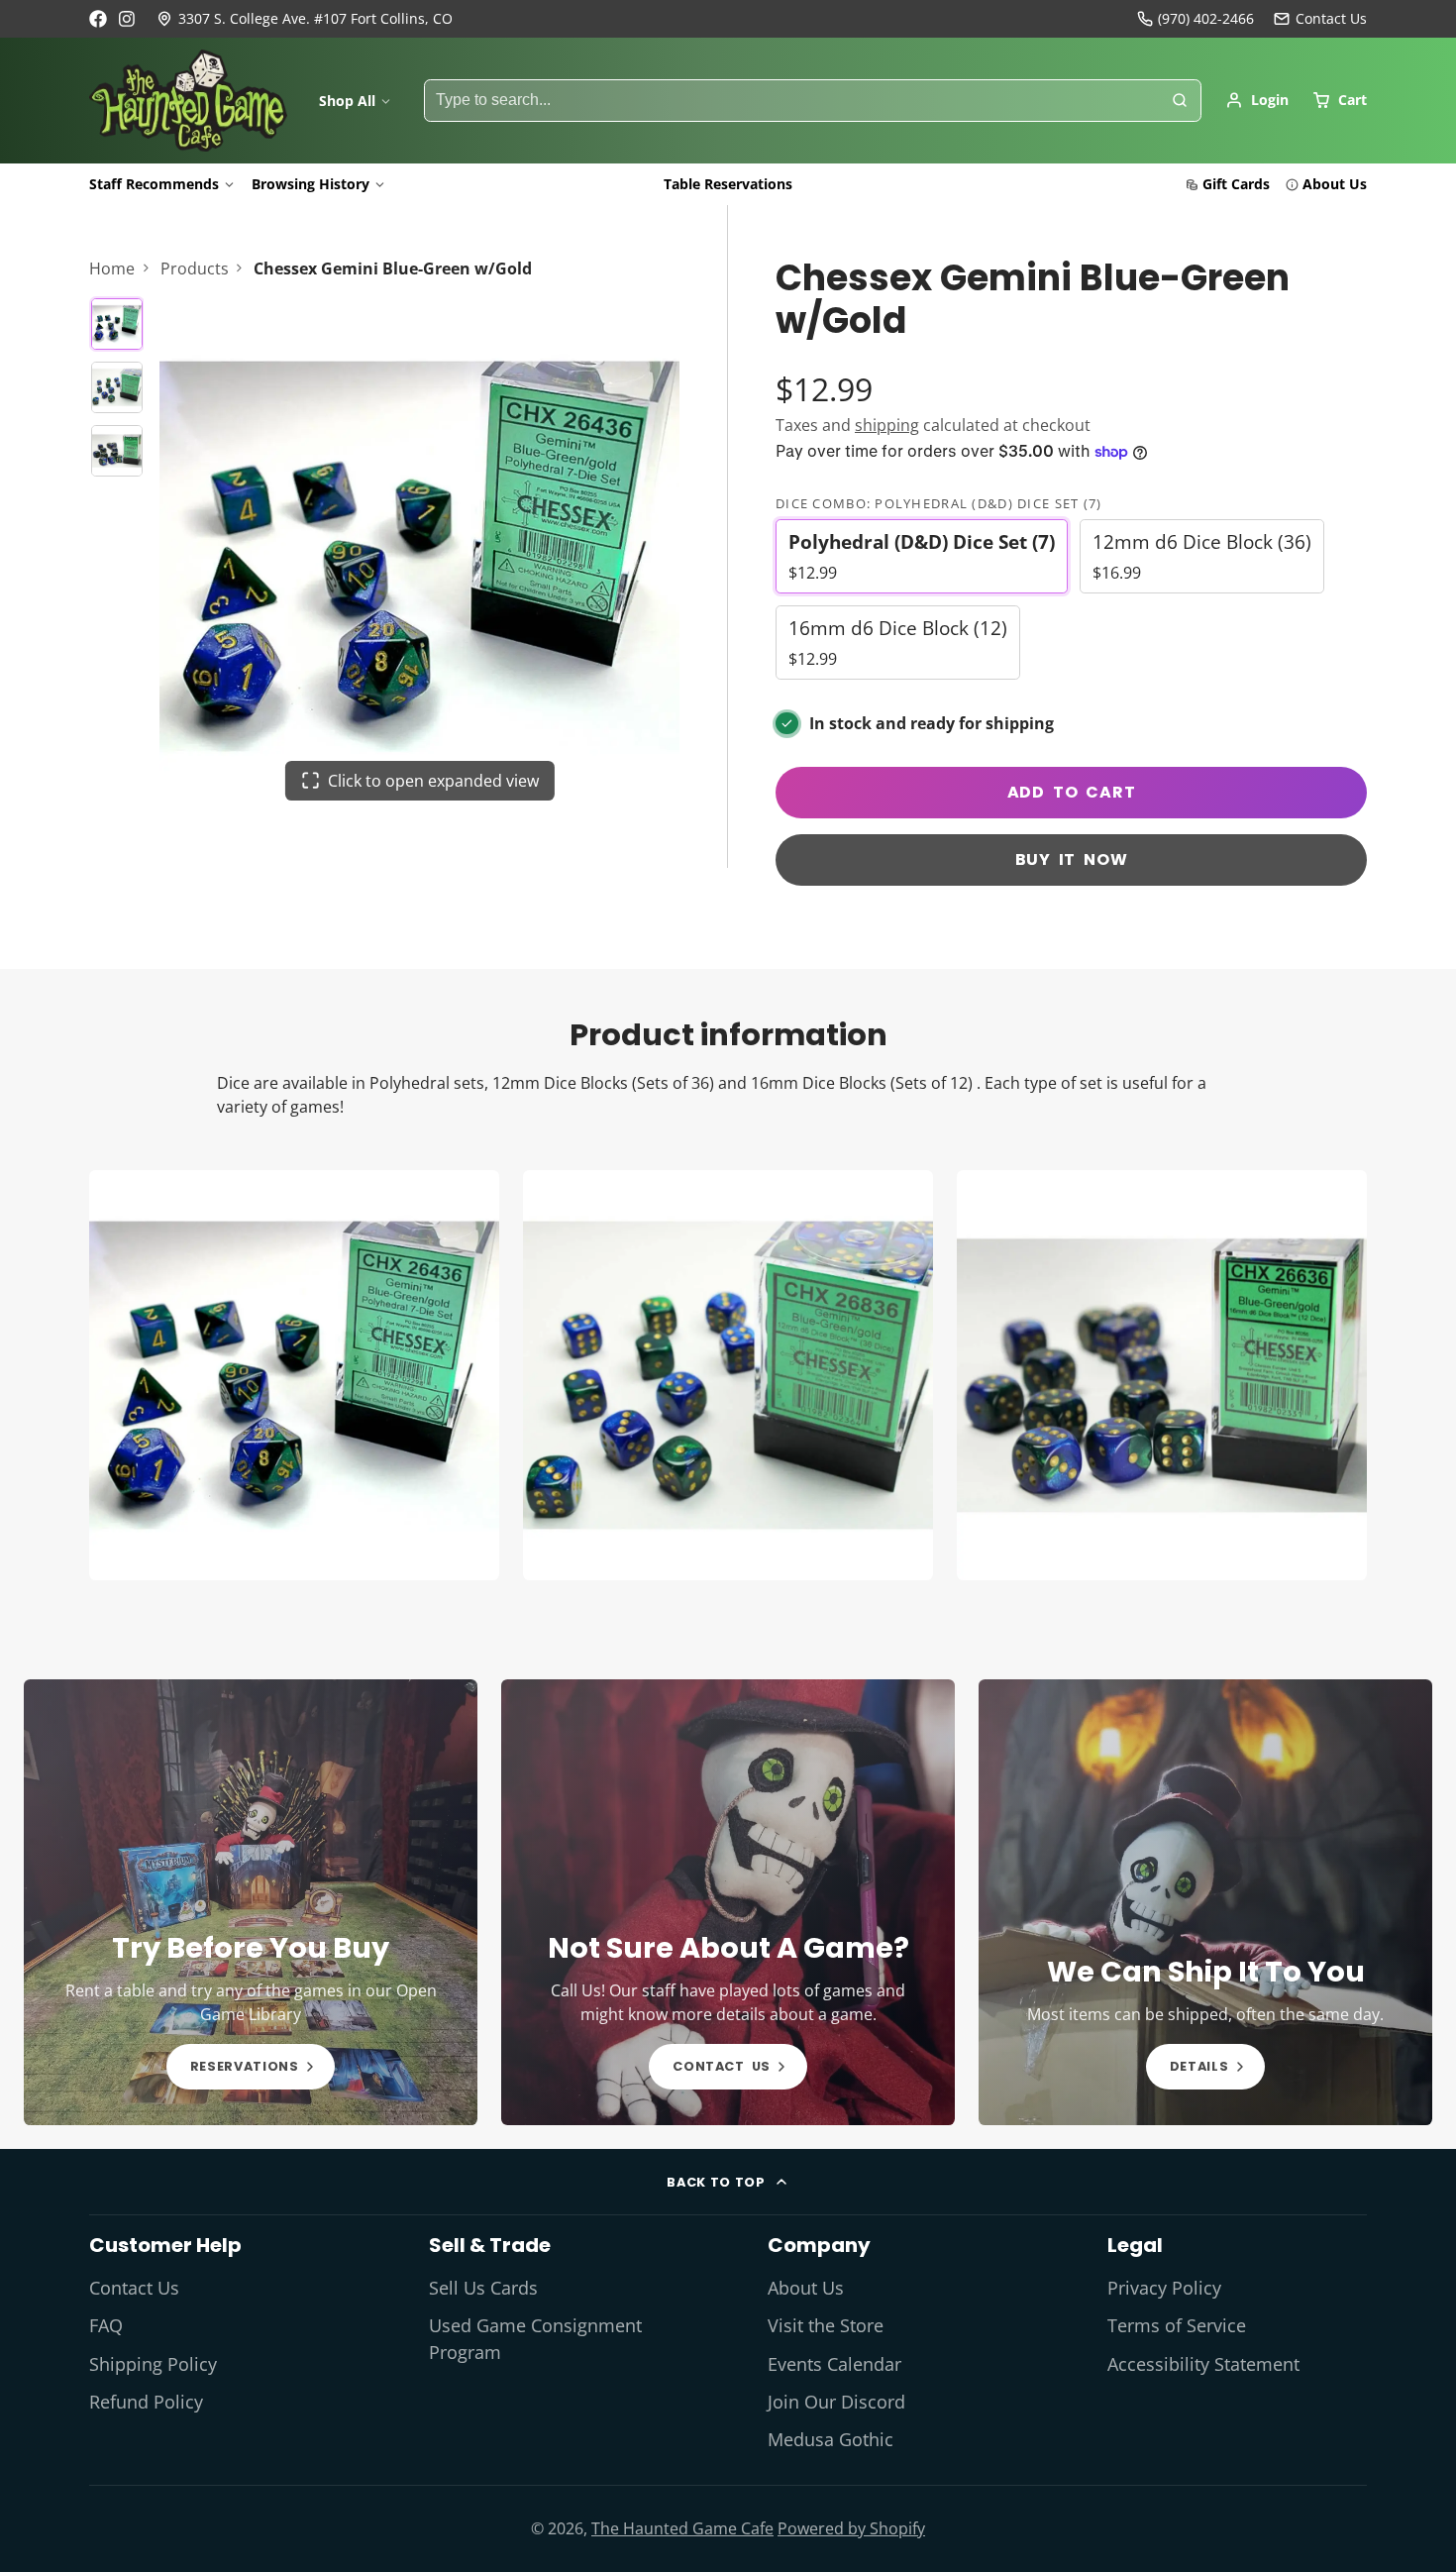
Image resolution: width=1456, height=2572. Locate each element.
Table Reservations (728, 184)
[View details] (251, 1902)
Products (195, 268)
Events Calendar (834, 2364)
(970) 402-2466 (1206, 18)
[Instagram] (128, 19)
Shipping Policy (153, 2364)
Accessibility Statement (1203, 2364)
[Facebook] (98, 19)
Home (112, 268)
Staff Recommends (154, 184)
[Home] (188, 101)
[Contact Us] (1320, 19)
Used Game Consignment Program (535, 2338)
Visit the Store (826, 2325)
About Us (1335, 184)
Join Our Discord (836, 2402)
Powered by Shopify (851, 2528)
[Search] (1180, 101)
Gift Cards (1236, 184)
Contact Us (134, 2288)
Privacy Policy (1164, 2288)
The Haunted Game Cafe (682, 2528)
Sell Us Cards (483, 2288)
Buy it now (1072, 859)
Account (1257, 100)
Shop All (347, 101)
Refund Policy (146, 2402)
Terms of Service (1177, 2325)
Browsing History (311, 184)
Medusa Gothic (831, 2439)
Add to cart (1072, 792)
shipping (887, 425)
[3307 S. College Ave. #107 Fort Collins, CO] (305, 19)
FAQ (106, 2325)
